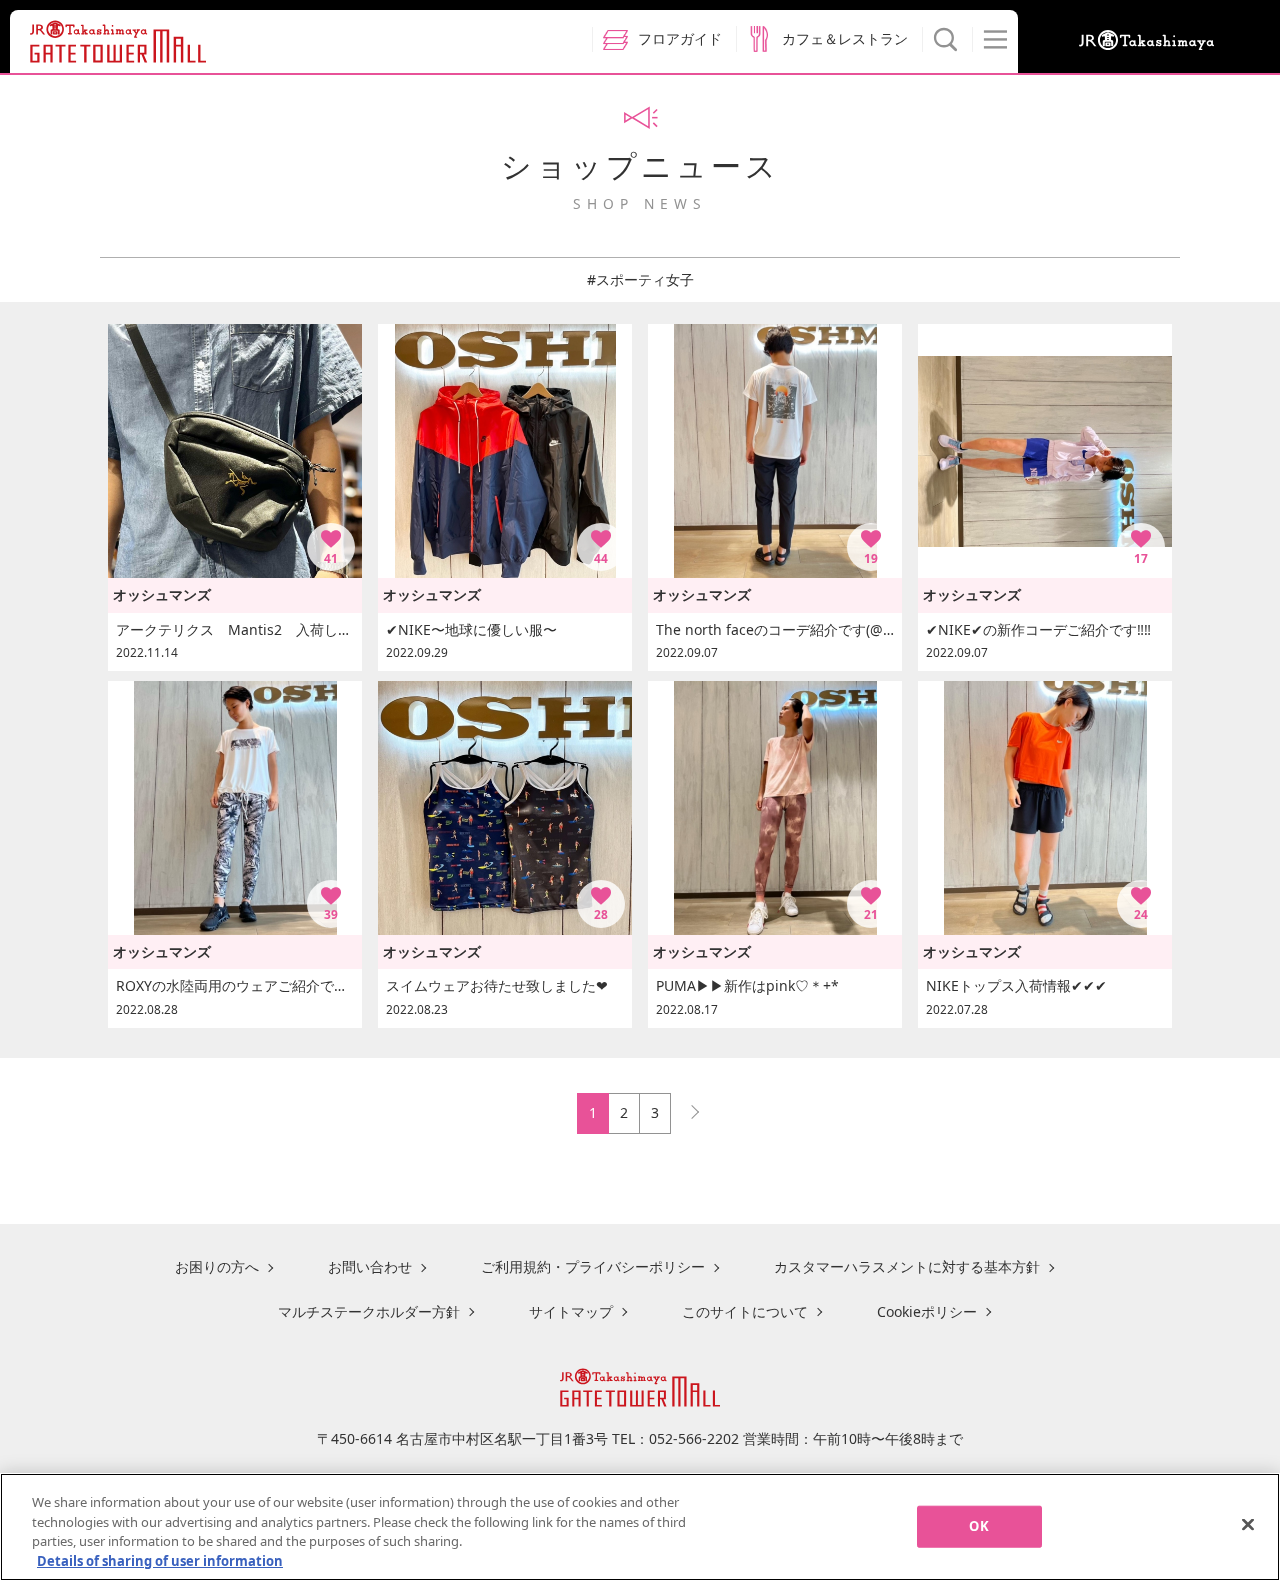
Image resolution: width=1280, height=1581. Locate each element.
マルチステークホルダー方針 (369, 1311)
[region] (640, 1527)
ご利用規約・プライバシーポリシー (593, 1266)
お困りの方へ (217, 1266)
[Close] (1248, 1524)
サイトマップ (571, 1311)
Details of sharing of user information (160, 1560)
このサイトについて (745, 1311)
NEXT (686, 1107)
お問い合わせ (370, 1266)
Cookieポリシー (927, 1311)
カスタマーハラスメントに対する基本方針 (907, 1266)
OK (978, 1526)
